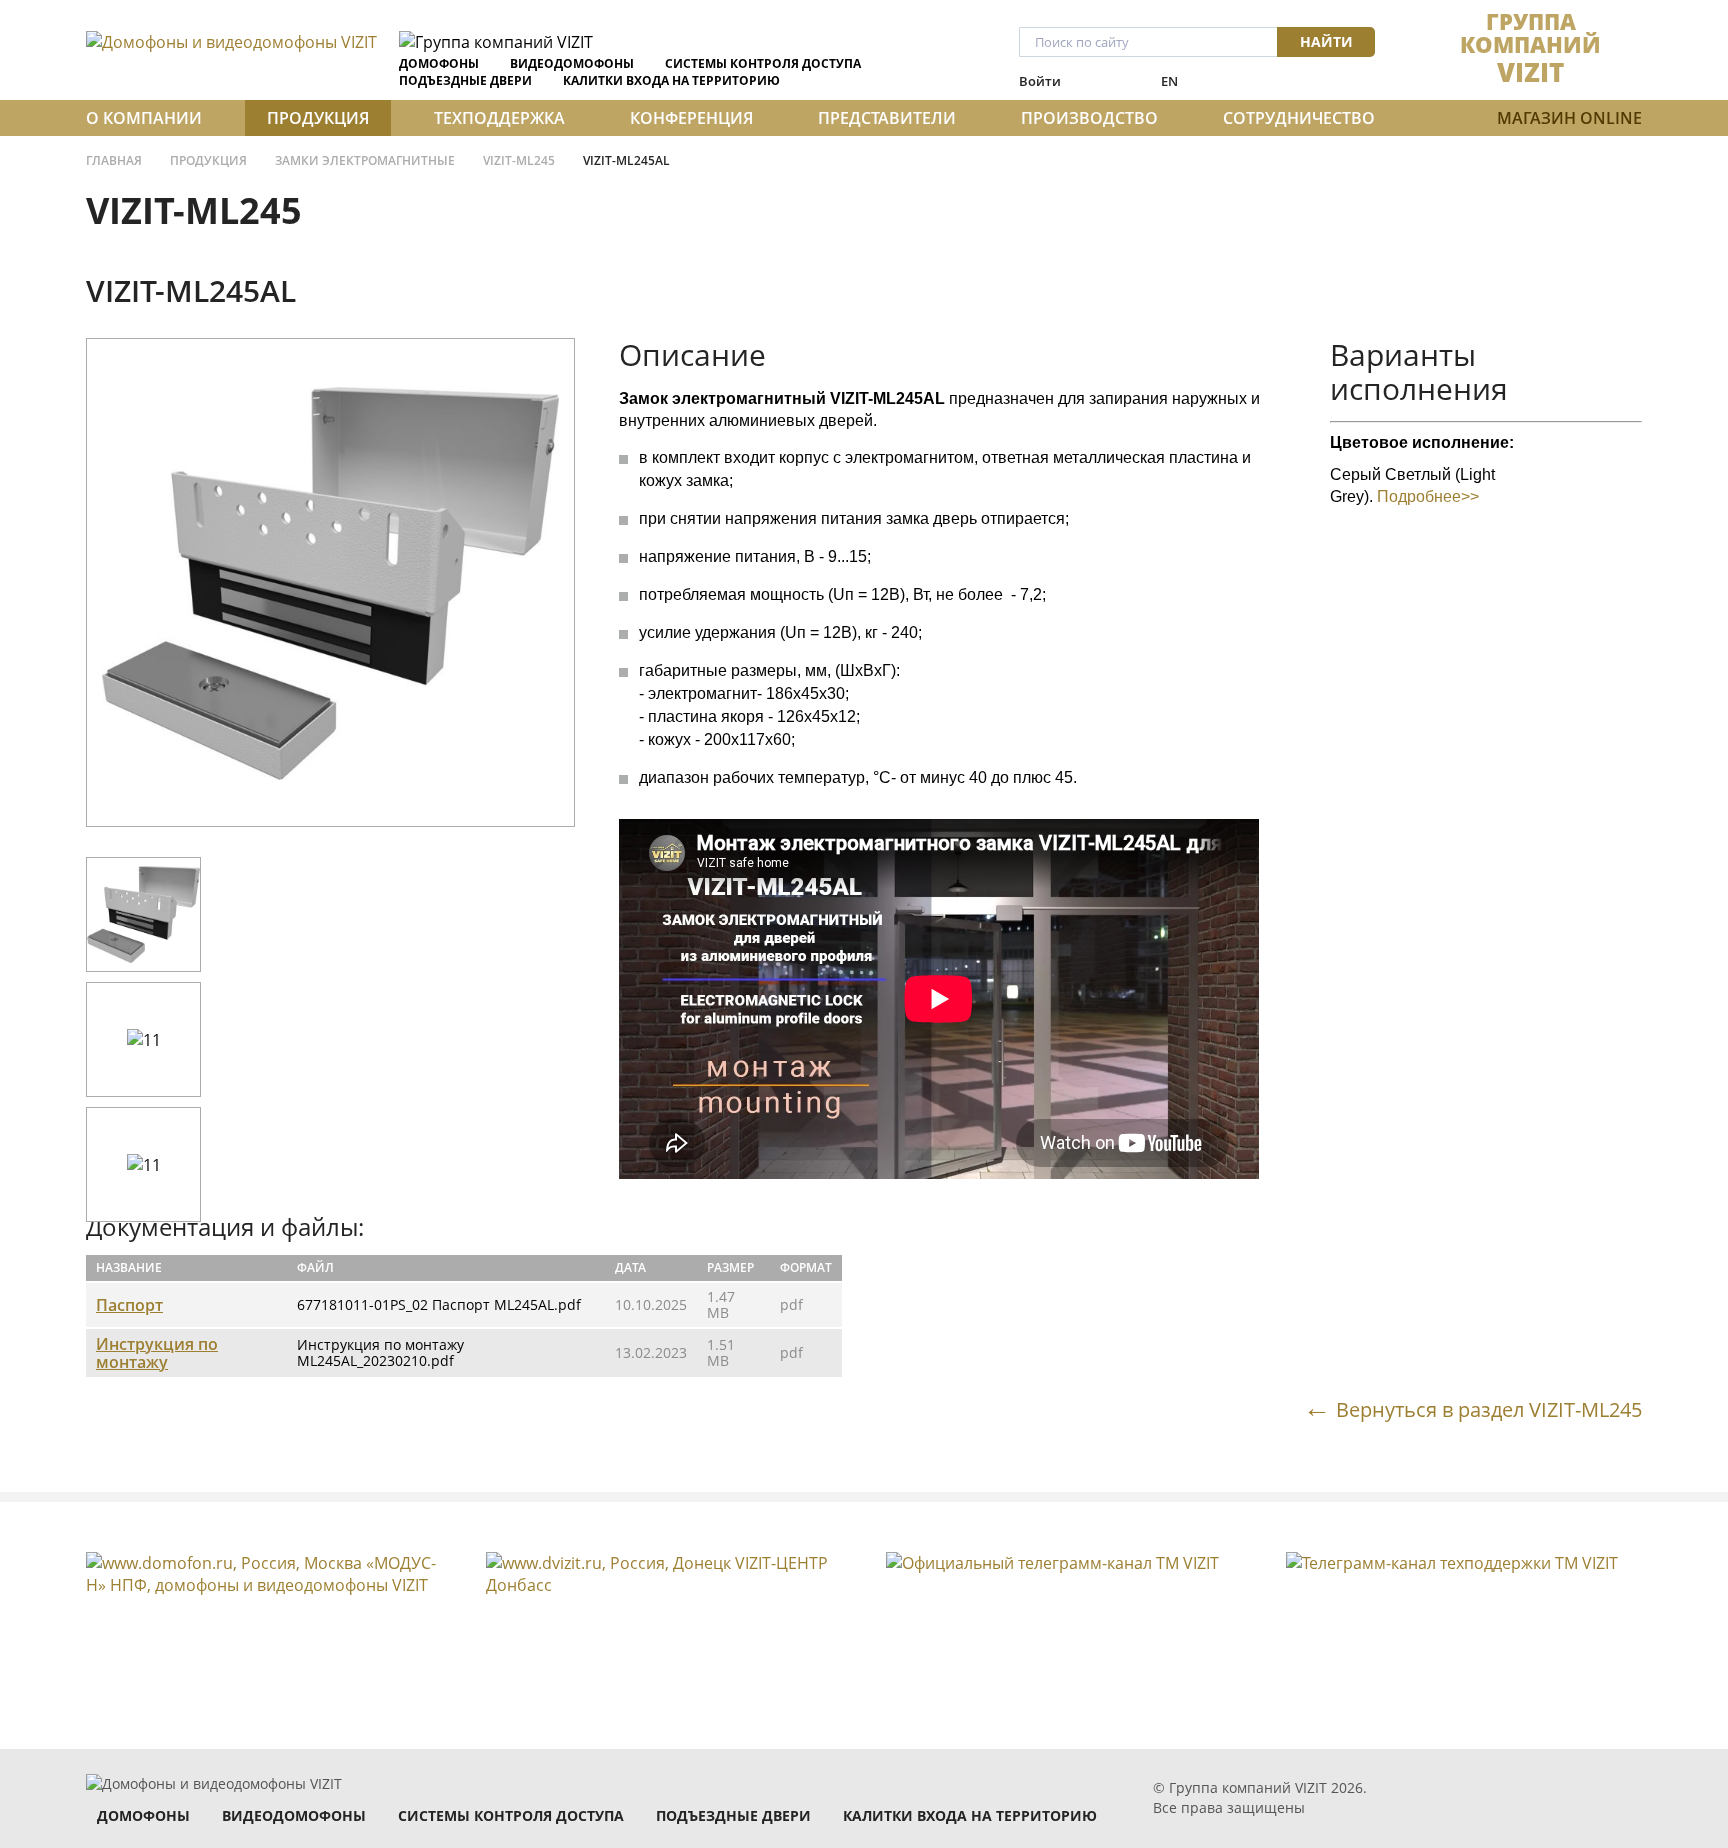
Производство (1089, 118)
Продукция (318, 118)
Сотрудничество (1299, 118)
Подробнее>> (1428, 496)
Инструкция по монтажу (157, 1353)
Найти (1326, 41)
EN (1169, 81)
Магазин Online (1569, 118)
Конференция (691, 118)
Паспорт (129, 1305)
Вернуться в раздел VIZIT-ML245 (1489, 1409)
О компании (144, 118)
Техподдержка (499, 118)
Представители (887, 118)
